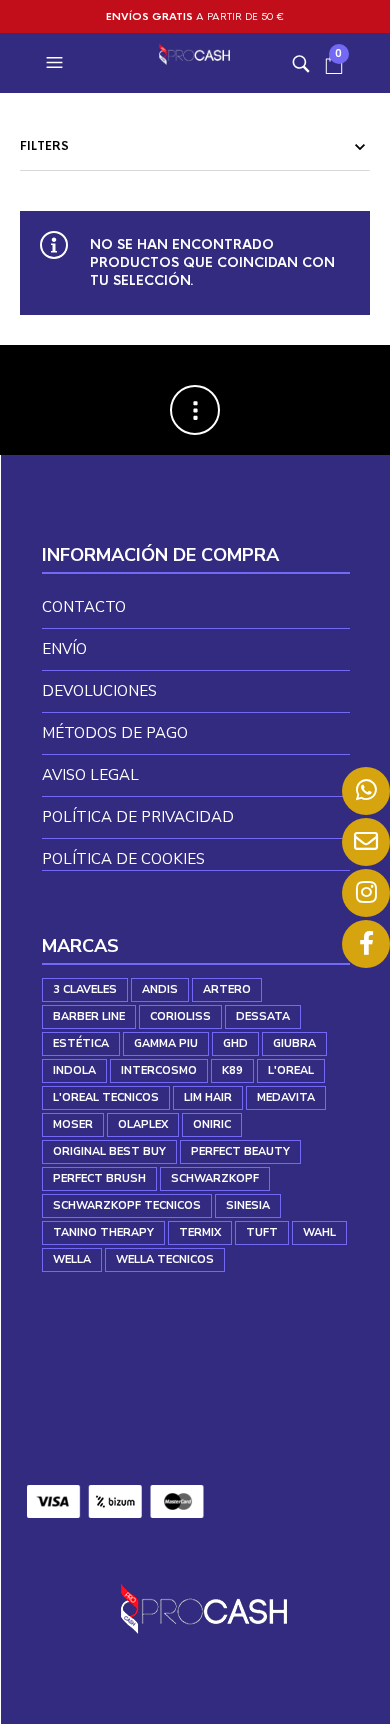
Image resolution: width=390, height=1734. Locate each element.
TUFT (262, 1232)
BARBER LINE (89, 1016)
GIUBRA (294, 1043)
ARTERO (227, 989)
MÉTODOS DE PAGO (115, 733)
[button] (57, 63)
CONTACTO (84, 607)
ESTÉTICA (81, 1043)
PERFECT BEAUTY (240, 1151)
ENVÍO (64, 649)
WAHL (319, 1232)
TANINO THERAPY (103, 1232)
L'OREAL (291, 1070)
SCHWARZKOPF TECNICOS (127, 1205)
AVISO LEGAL (90, 775)
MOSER (73, 1124)
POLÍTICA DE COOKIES (123, 859)
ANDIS (160, 989)
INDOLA (74, 1070)
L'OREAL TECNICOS (106, 1097)
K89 (232, 1070)
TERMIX (200, 1232)
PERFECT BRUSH (99, 1178)
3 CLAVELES (85, 989)
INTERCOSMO (159, 1070)
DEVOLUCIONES (99, 691)
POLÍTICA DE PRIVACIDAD (138, 817)
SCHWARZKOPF (215, 1178)
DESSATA (263, 1016)
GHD (235, 1043)
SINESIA (248, 1205)
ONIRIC (212, 1124)
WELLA (72, 1259)
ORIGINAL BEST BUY (109, 1151)
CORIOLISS (180, 1016)
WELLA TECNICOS (165, 1259)
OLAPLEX (143, 1124)
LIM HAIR (208, 1097)
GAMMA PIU (166, 1043)
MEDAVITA (286, 1097)
